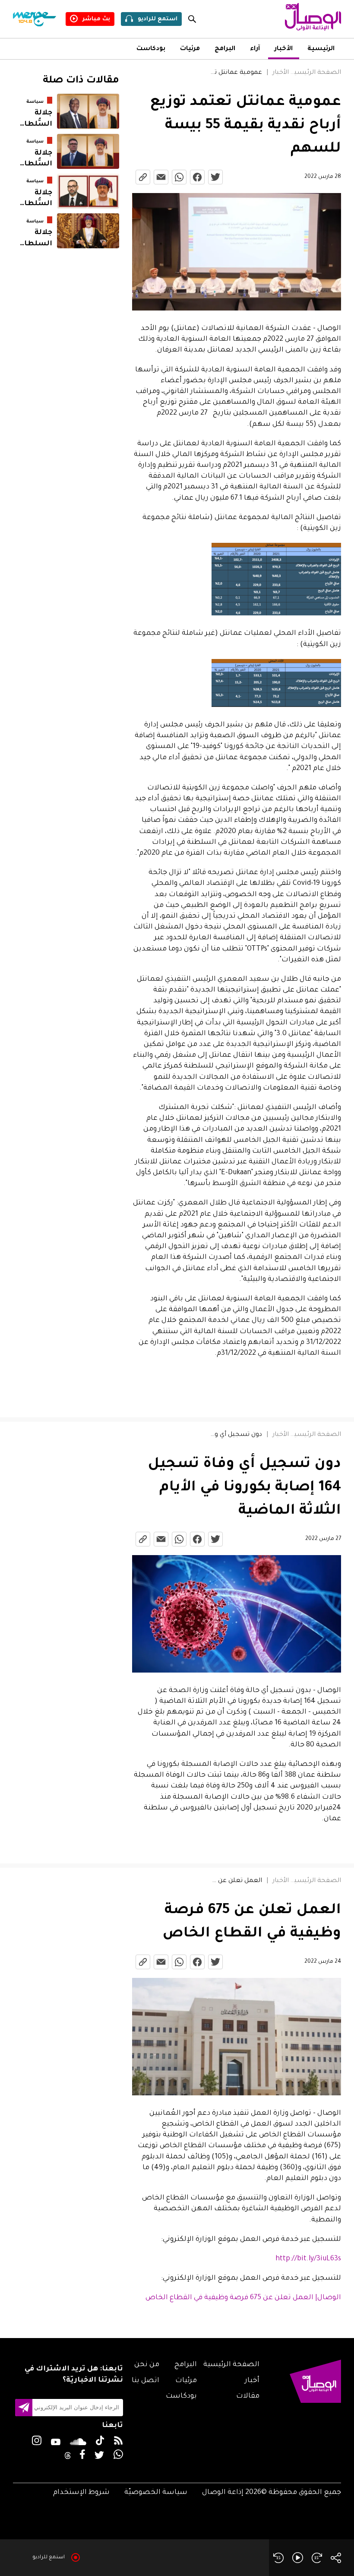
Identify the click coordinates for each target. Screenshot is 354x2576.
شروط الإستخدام (81, 2493)
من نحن (147, 2365)
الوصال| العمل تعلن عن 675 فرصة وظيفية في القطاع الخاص (243, 2298)
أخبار (252, 2381)
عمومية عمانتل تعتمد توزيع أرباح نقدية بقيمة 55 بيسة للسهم (236, 73)
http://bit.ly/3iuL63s (308, 2259)
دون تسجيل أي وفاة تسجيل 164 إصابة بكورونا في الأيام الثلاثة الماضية (236, 1435)
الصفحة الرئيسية (316, 73)
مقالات (248, 2396)
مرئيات (190, 49)
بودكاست (151, 49)
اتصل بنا (145, 2381)
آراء (255, 49)
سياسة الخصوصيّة (156, 2493)
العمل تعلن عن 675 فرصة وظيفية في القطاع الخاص (236, 1881)
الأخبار (284, 49)
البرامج (225, 49)
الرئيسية (321, 49)
